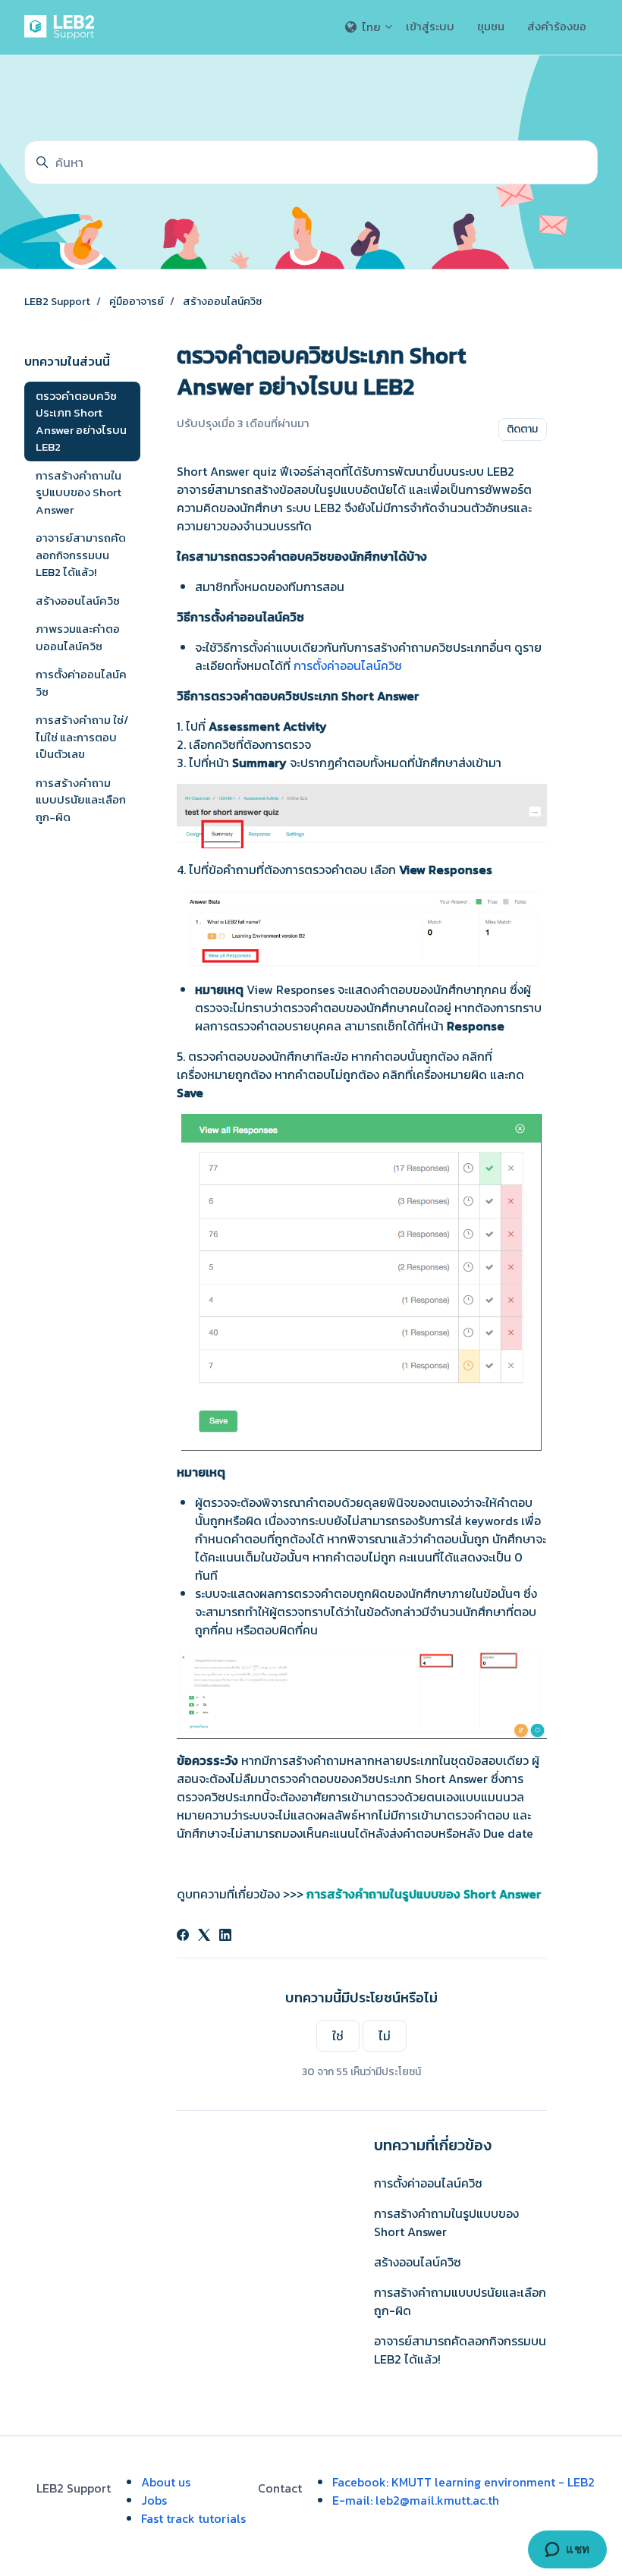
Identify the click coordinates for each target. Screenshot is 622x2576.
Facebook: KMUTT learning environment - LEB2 (463, 2482)
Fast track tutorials (193, 2518)
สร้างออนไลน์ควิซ (222, 302)
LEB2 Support (57, 302)
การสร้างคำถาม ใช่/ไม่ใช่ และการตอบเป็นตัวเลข (82, 737)
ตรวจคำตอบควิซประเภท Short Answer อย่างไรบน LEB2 (81, 421)
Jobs (154, 2500)
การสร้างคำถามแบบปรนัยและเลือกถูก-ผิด (460, 2301)
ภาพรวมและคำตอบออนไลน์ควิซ (78, 637)
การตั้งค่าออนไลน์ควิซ (349, 665)
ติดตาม (522, 429)
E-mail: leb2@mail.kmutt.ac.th (416, 2500)
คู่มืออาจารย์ (137, 302)
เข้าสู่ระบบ (430, 26)
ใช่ (338, 2036)
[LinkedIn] (225, 1936)
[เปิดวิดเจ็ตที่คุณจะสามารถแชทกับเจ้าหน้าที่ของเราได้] (567, 2549)
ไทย (371, 27)
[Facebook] (183, 1936)
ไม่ (385, 2036)
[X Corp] (204, 1936)
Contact (280, 2488)
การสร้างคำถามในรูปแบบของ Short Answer (446, 2222)
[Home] (62, 27)
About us (166, 2482)
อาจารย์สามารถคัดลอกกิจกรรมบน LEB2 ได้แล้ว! (460, 2350)
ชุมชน (491, 26)
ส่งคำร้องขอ (557, 26)
